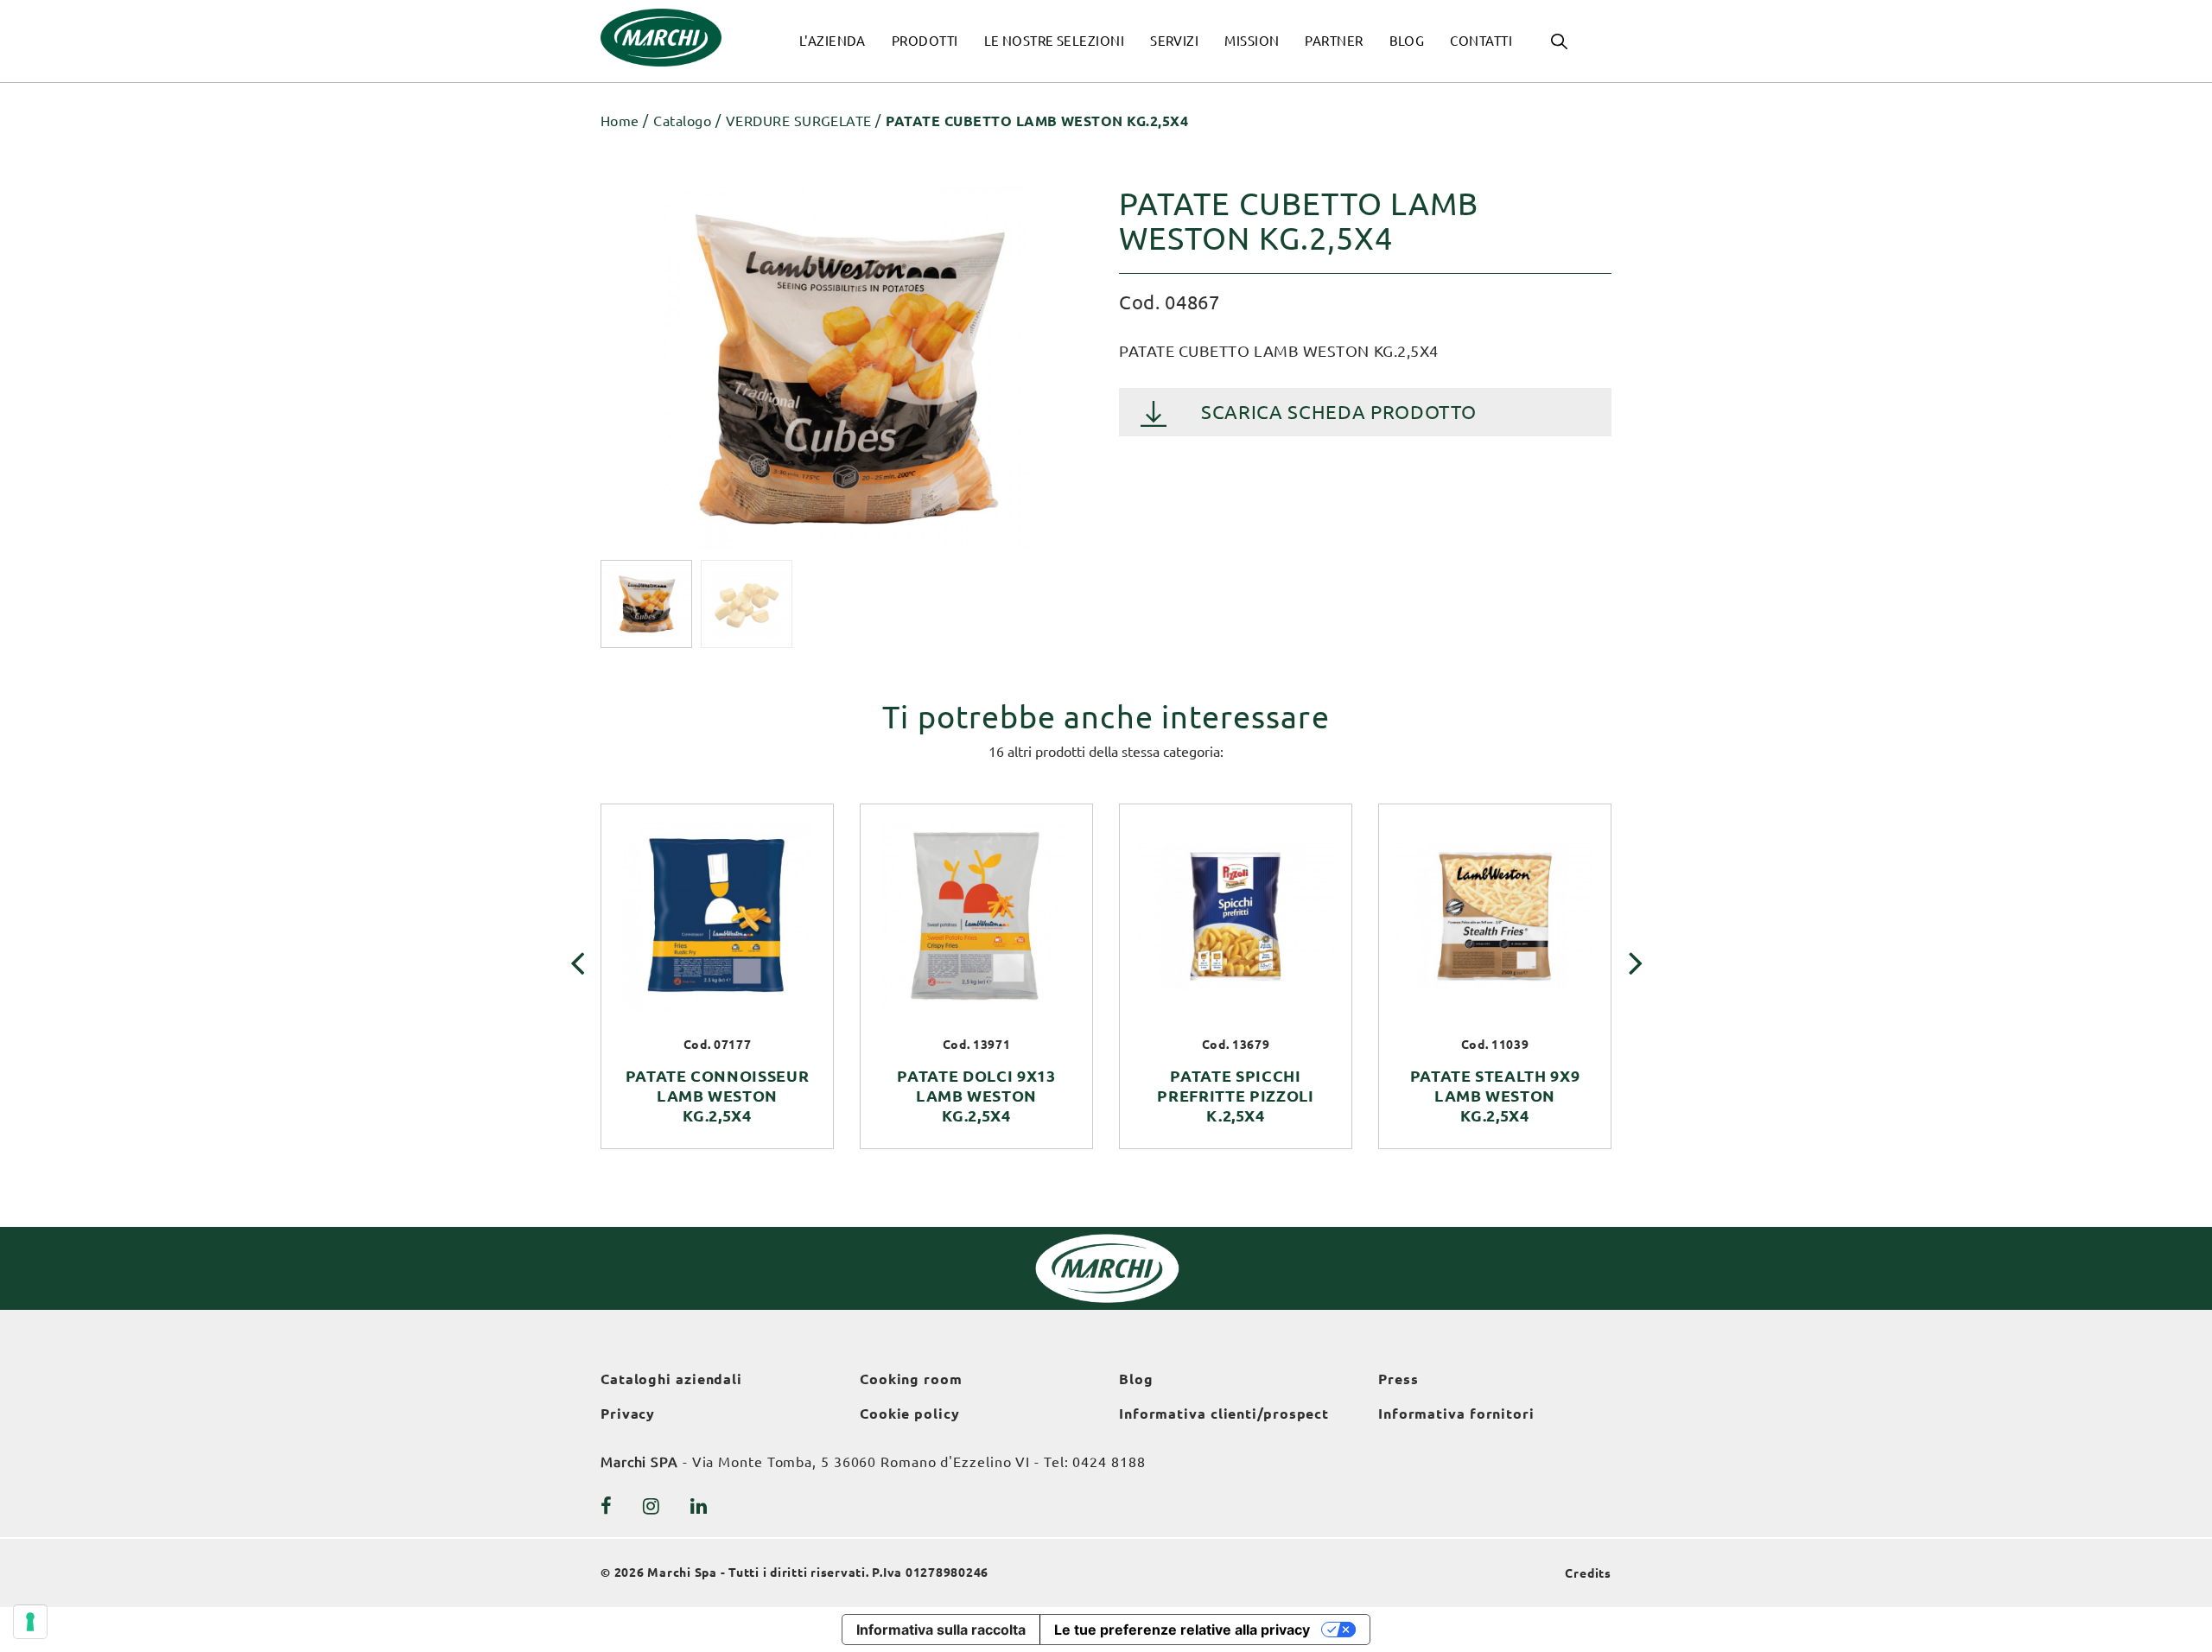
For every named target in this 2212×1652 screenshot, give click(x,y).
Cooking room (911, 1379)
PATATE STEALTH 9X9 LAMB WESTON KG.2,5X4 (1495, 1096)
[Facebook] (607, 1506)
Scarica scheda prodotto (1338, 412)
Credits (1588, 1573)
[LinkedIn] (699, 1506)
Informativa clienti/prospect (1224, 1414)
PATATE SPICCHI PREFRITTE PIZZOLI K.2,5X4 (1235, 1096)
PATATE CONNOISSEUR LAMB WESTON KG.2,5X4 (718, 1096)
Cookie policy (910, 1414)
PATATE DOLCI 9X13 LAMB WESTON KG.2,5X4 (976, 1096)
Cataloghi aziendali (671, 1379)
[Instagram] (652, 1506)
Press (1398, 1379)
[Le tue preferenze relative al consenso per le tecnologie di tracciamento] (30, 1622)
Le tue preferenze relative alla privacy (1182, 1630)
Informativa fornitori (1456, 1414)
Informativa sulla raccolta (941, 1630)
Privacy (628, 1414)
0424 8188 (1109, 1462)
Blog (1136, 1379)
